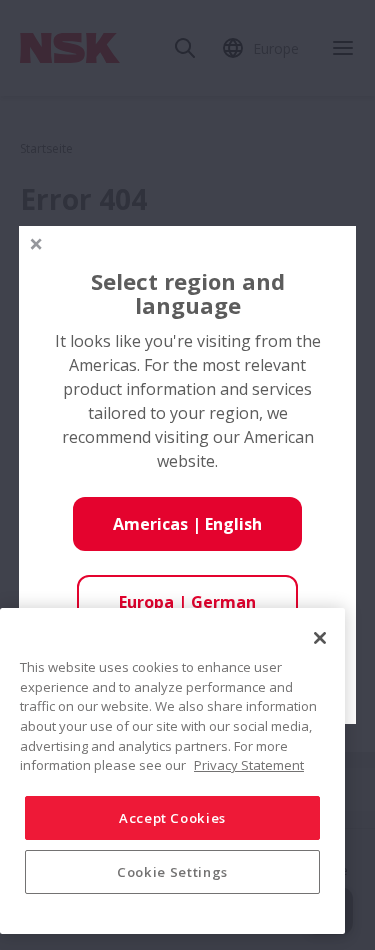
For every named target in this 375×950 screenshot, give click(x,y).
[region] (172, 771)
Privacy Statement (249, 765)
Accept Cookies (172, 818)
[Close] (320, 638)
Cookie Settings (172, 872)
